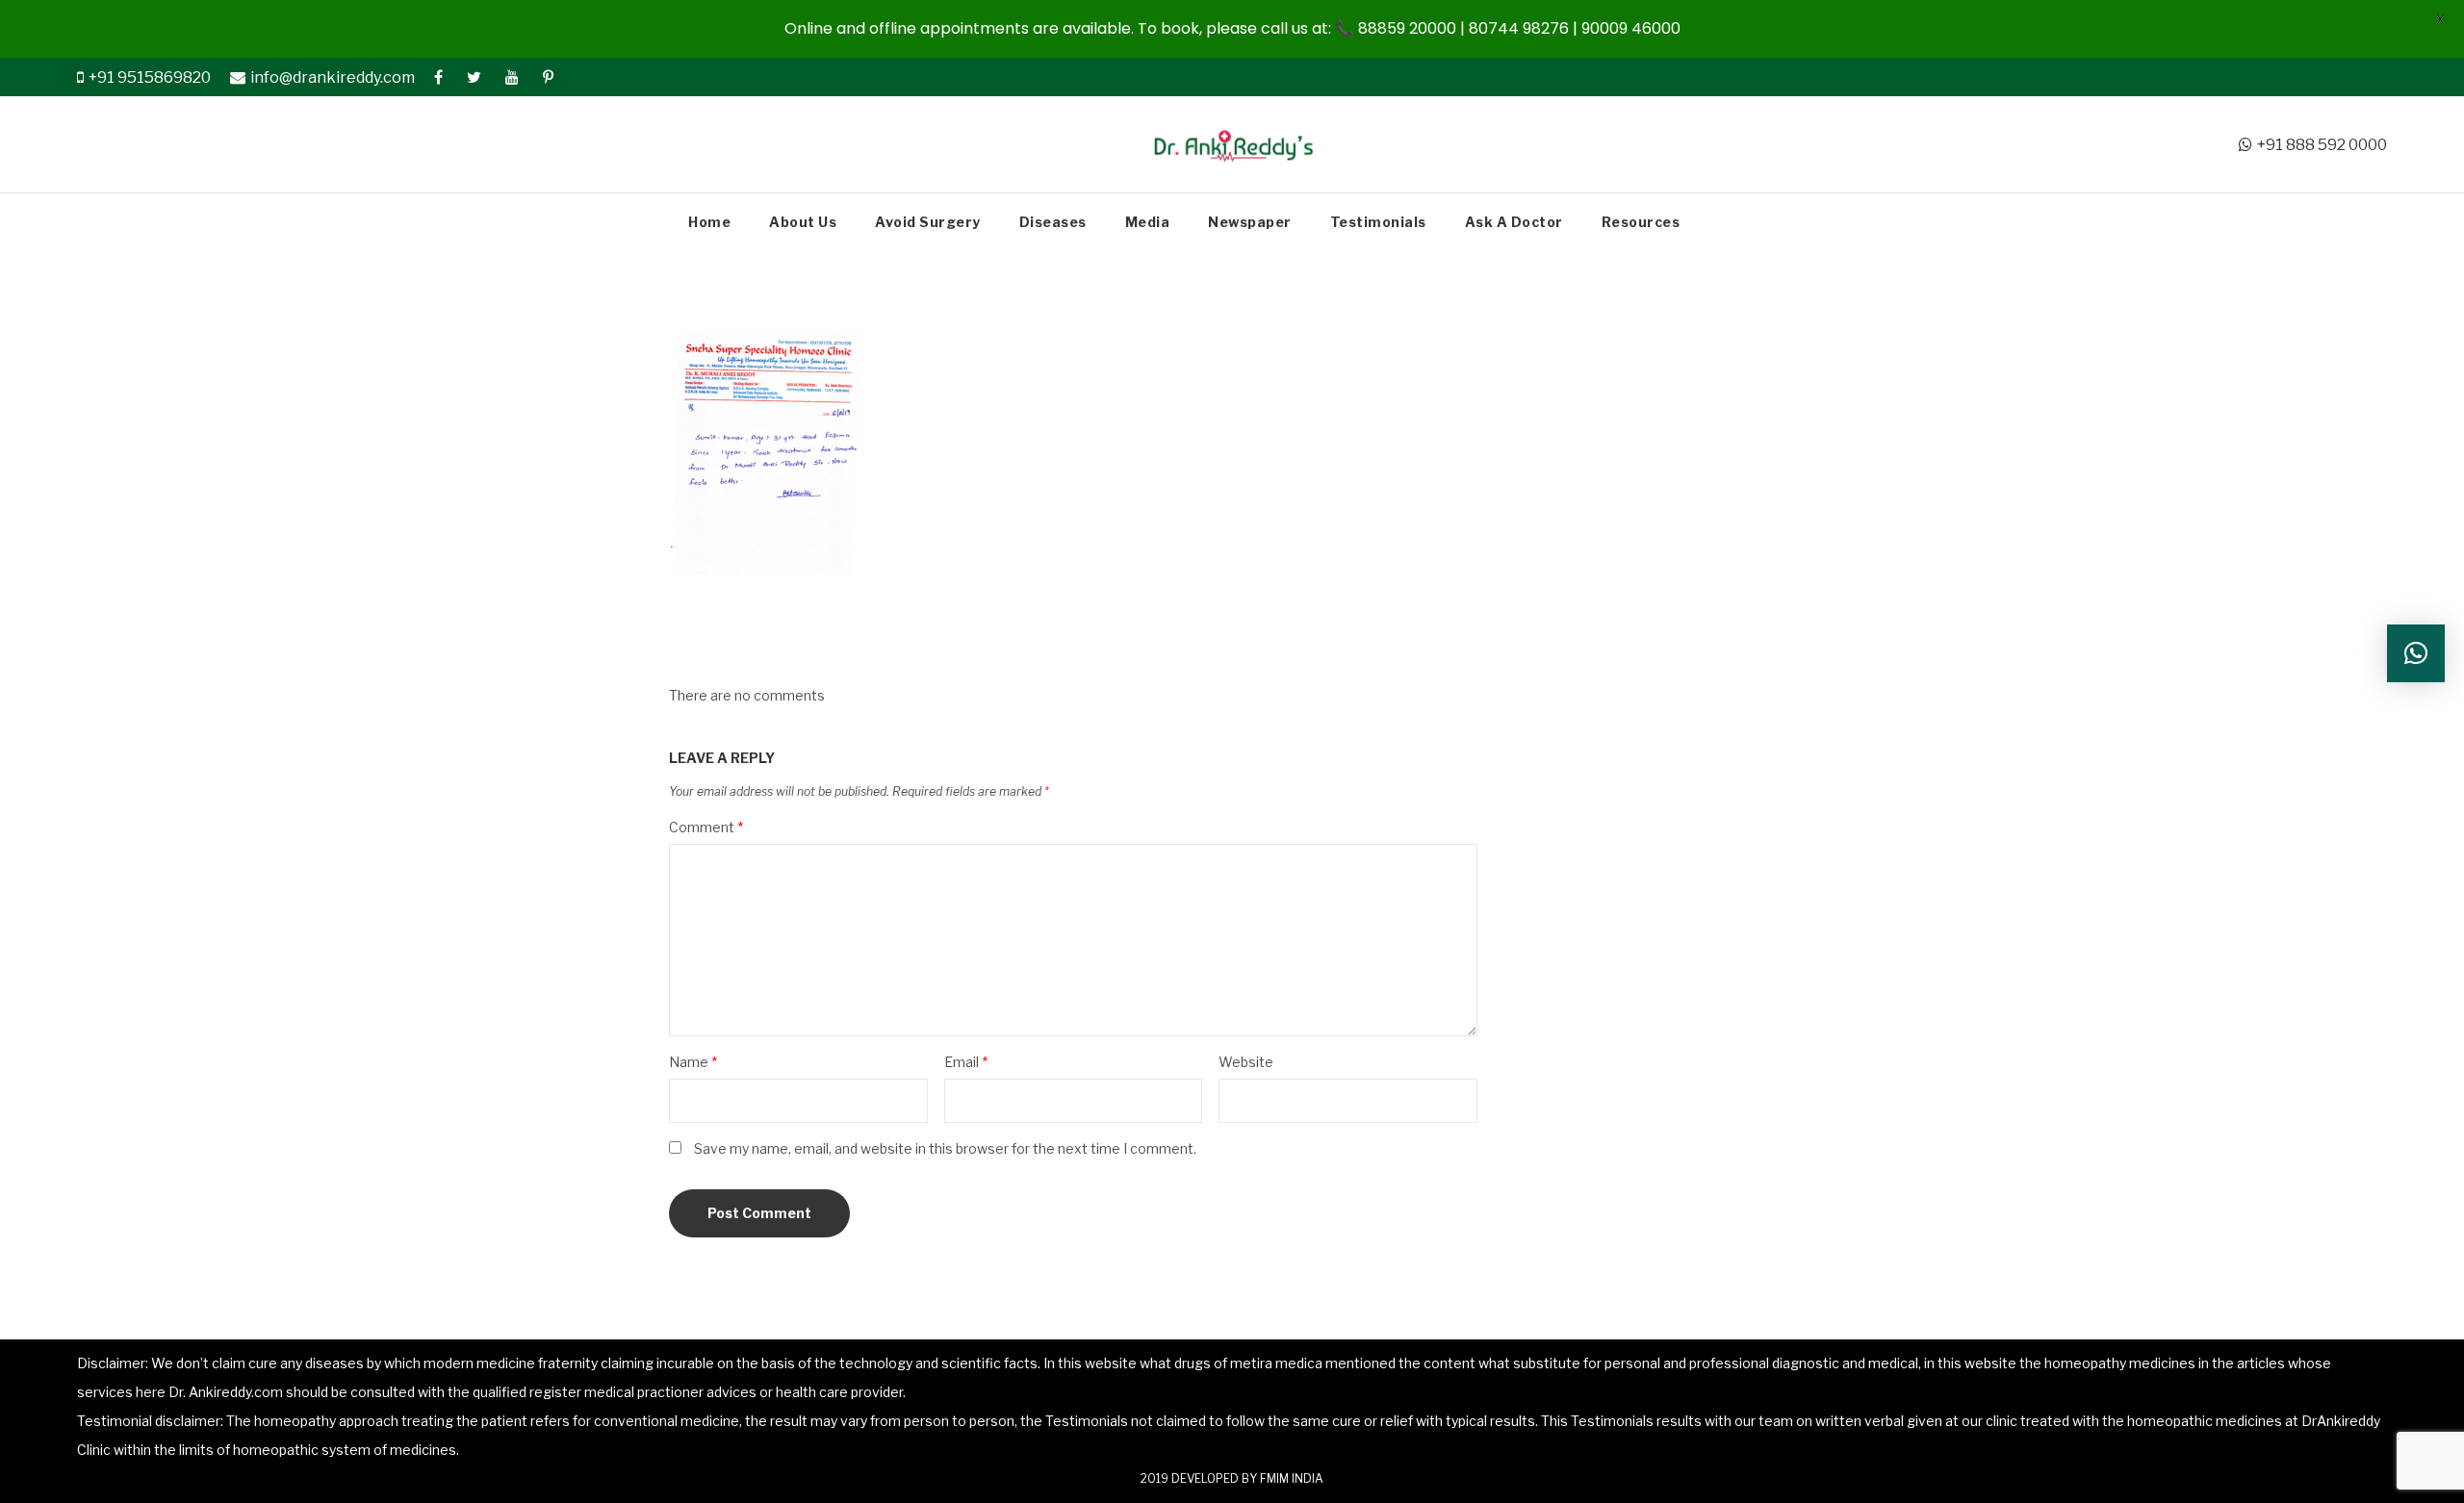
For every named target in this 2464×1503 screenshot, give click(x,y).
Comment (706, 827)
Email (966, 1062)
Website (1246, 1062)
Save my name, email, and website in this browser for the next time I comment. (945, 1148)
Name (693, 1062)
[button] (2416, 653)
